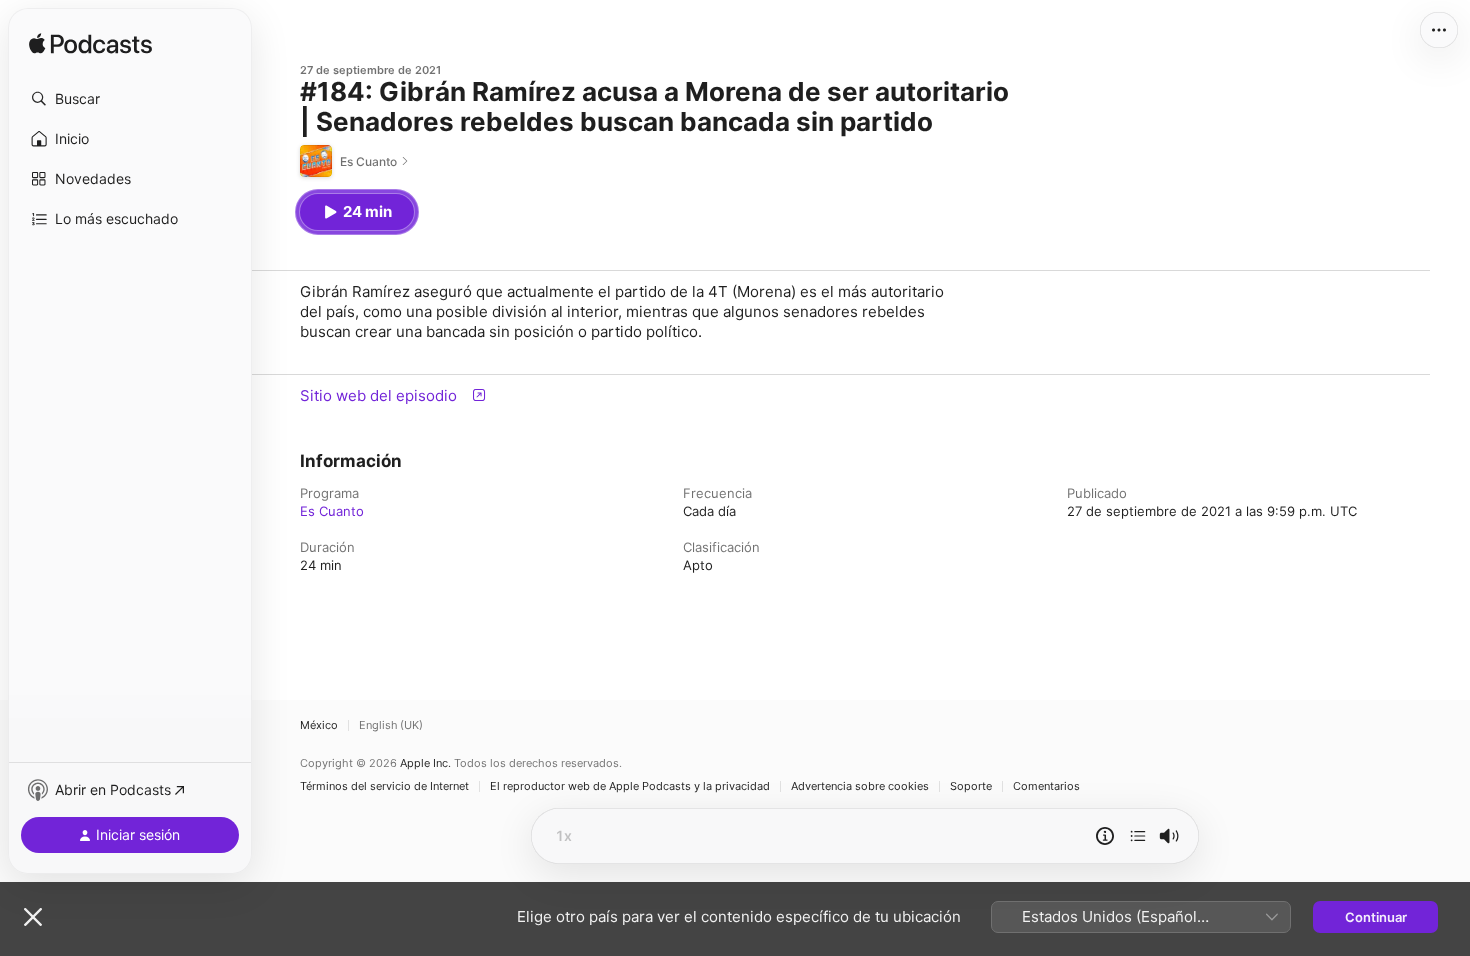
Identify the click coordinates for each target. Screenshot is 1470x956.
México (319, 725)
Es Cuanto (332, 511)
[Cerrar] (33, 917)
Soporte (971, 786)
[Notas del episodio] (1105, 836)
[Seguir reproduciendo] (1138, 836)
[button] (130, 99)
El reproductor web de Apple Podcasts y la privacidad (630, 786)
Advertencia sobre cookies (860, 786)
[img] (90, 45)
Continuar (1376, 917)
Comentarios (1046, 786)
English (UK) (391, 725)
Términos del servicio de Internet (384, 786)
